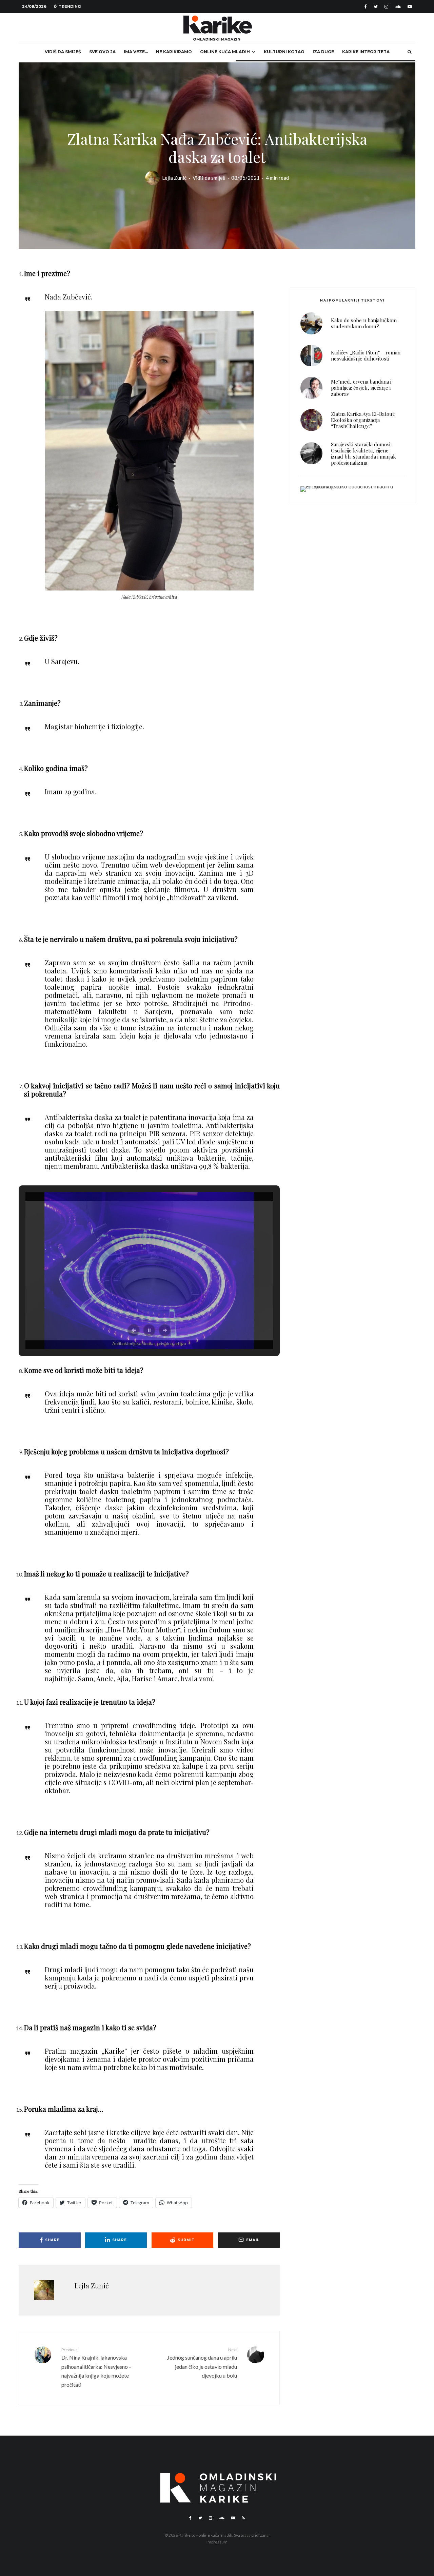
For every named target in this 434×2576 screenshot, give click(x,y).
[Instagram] (386, 7)
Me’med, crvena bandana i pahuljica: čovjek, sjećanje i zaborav (361, 388)
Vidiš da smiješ (63, 52)
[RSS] (243, 2518)
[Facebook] (366, 7)
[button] (134, 1330)
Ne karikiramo (174, 52)
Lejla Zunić (174, 178)
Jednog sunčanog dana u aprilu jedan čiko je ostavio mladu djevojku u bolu (202, 2363)
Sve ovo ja (102, 52)
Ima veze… (136, 52)
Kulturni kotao (284, 52)
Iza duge (323, 52)
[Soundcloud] (398, 7)
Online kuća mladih (225, 52)
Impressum (217, 2542)
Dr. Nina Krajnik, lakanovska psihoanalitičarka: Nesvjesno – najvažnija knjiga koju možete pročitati (96, 2367)
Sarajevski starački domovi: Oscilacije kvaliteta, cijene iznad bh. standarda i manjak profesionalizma (363, 453)
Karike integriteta (366, 52)
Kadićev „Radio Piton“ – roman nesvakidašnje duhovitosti (366, 355)
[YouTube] (410, 7)
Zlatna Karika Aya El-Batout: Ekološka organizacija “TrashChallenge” (363, 420)
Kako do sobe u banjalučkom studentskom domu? (364, 323)
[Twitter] (376, 7)
